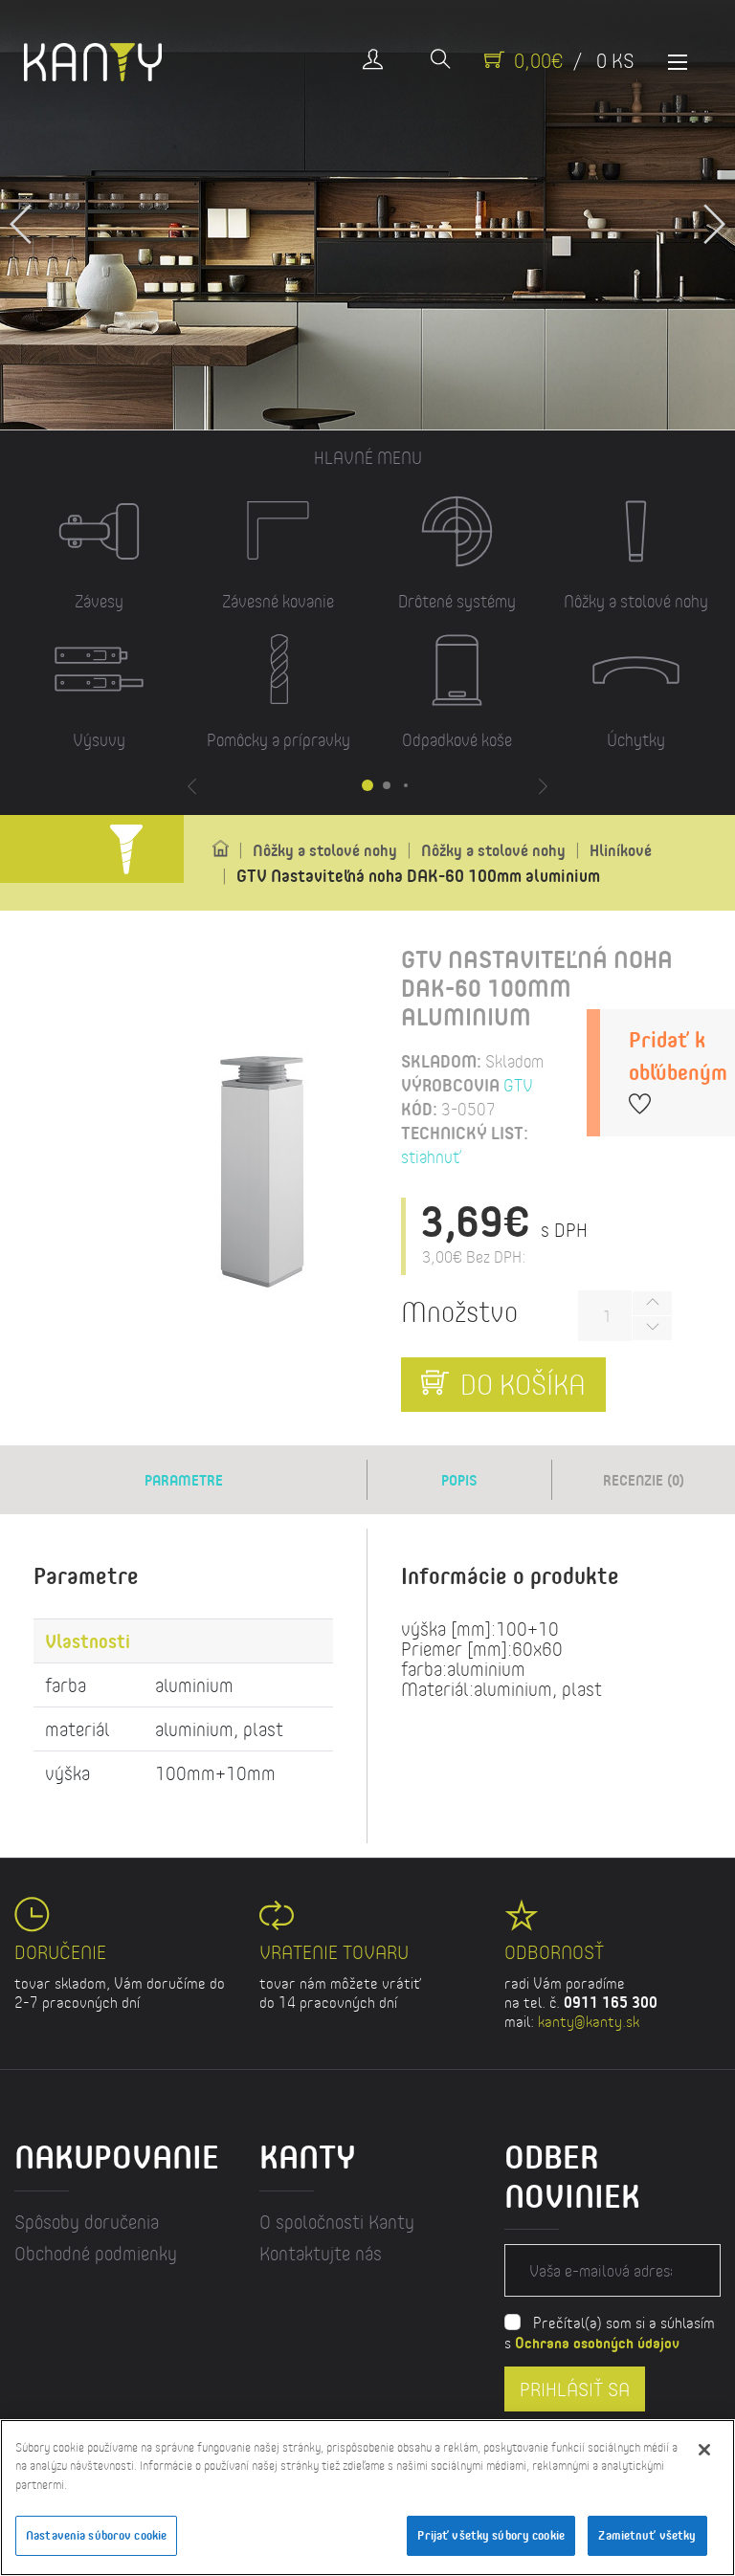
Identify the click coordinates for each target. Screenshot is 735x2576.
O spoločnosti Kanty (337, 2222)
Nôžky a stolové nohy (325, 850)
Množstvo (459, 1311)
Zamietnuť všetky (647, 2535)
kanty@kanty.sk (589, 2021)
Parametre (184, 1480)
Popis (459, 1480)
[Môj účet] (373, 61)
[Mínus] (652, 1328)
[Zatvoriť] (704, 2450)
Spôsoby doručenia (87, 2222)
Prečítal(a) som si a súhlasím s (610, 2332)
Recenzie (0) (644, 1480)
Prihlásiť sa (575, 2389)
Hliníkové (621, 850)
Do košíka (520, 1383)
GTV (518, 1085)
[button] (713, 215)
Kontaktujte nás (321, 2253)
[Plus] (652, 1303)
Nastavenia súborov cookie (96, 2535)
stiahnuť (431, 1156)
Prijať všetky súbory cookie (491, 2535)
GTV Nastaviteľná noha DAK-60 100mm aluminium (418, 875)
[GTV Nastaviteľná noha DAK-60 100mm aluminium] (263, 1174)
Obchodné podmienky (96, 2253)
